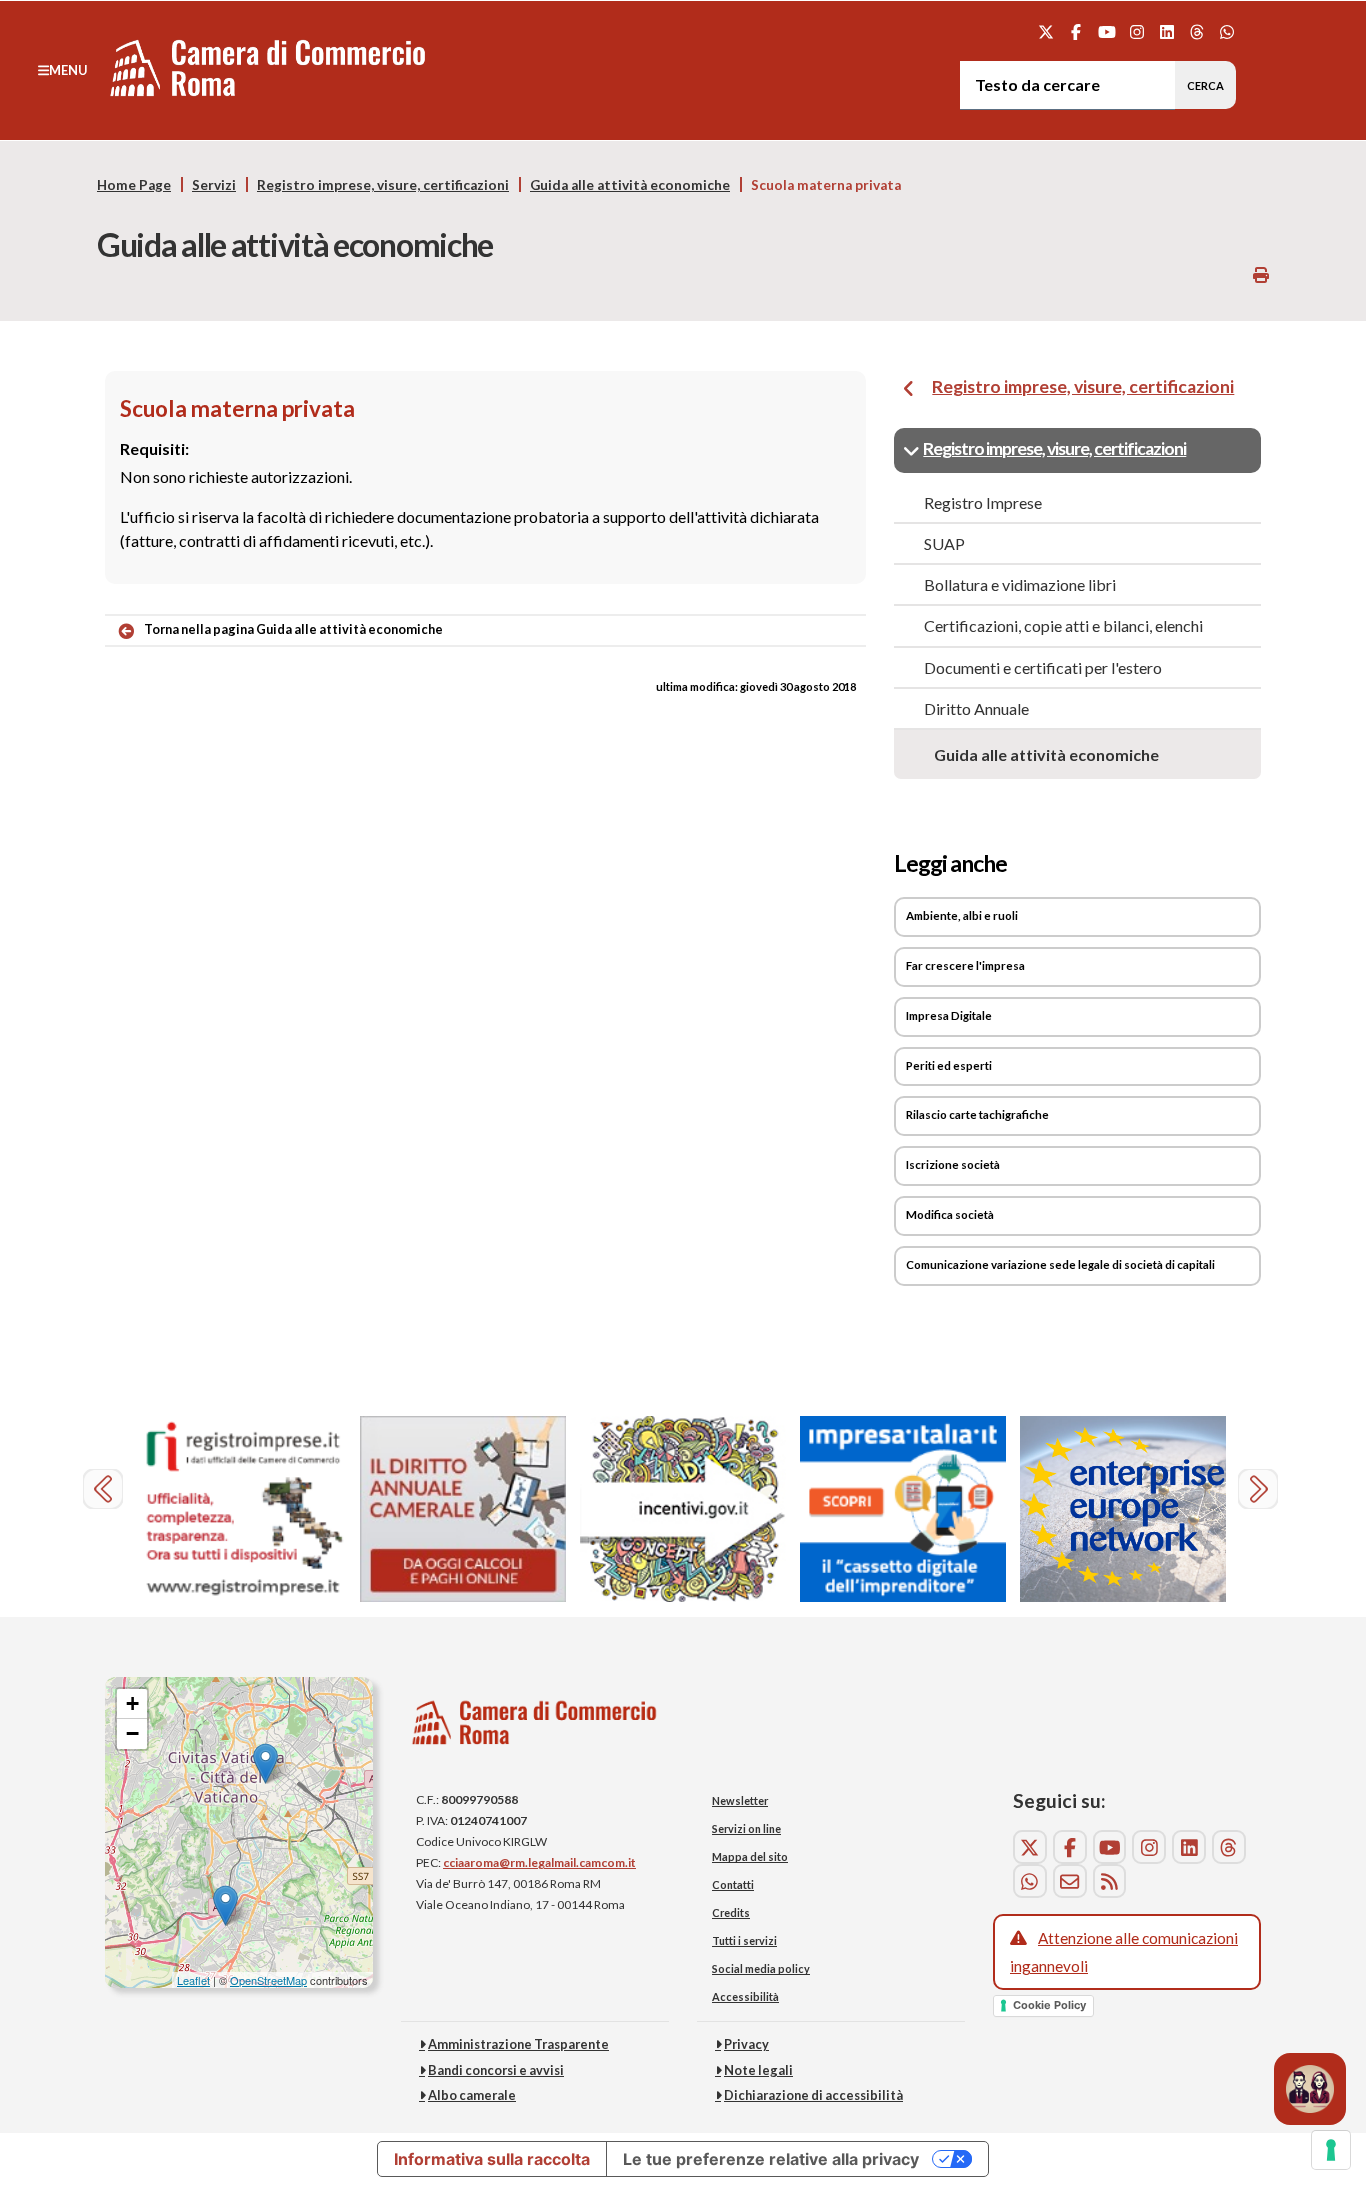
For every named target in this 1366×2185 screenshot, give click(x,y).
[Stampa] (1261, 274)
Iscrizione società (953, 1164)
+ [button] (132, 1703)
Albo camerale (472, 2095)
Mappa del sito (750, 1856)
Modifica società (950, 1214)
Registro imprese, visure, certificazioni (383, 185)
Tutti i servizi (744, 1940)
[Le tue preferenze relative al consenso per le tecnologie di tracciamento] (1331, 2150)
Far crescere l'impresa (965, 965)
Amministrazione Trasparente (518, 2044)
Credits (731, 1912)
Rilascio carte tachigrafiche (977, 1114)
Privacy (746, 2044)
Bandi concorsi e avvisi (496, 2070)
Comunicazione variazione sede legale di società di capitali (1060, 1264)
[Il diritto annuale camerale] (463, 1509)
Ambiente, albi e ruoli (962, 915)
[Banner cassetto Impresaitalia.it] (903, 1509)
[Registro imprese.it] (243, 1509)
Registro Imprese (983, 502)
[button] (62, 70)
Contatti (733, 1884)
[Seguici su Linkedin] (1166, 31)
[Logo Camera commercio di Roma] (535, 1728)
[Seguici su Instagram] (1136, 31)
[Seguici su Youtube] (1106, 31)
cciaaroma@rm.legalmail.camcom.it (539, 1862)
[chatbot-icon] (1310, 2089)
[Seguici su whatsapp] (1227, 31)
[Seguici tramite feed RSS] (1110, 1881)
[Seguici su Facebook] (1076, 31)
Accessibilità (745, 1996)
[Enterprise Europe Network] (1123, 1509)
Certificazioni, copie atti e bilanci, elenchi (1063, 625)
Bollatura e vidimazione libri (1020, 584)
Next (1260, 1491)
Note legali (758, 2070)
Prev (105, 1491)
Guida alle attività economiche (630, 185)
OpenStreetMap (268, 1980)
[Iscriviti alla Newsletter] (1070, 1881)
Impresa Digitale (949, 1015)
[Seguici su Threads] (1197, 31)
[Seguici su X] (1046, 31)
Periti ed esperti (949, 1065)
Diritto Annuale (976, 708)
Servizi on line (746, 1828)
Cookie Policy (1049, 2005)
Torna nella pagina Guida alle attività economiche (293, 629)
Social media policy (761, 1968)
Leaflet (193, 1980)
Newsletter (740, 1800)
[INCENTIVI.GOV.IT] (683, 1509)
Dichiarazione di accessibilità (813, 2095)
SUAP (944, 543)
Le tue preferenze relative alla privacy (771, 2159)
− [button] (132, 1733)
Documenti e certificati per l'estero (1043, 667)
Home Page (134, 185)
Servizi (214, 185)
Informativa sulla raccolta (492, 2159)
